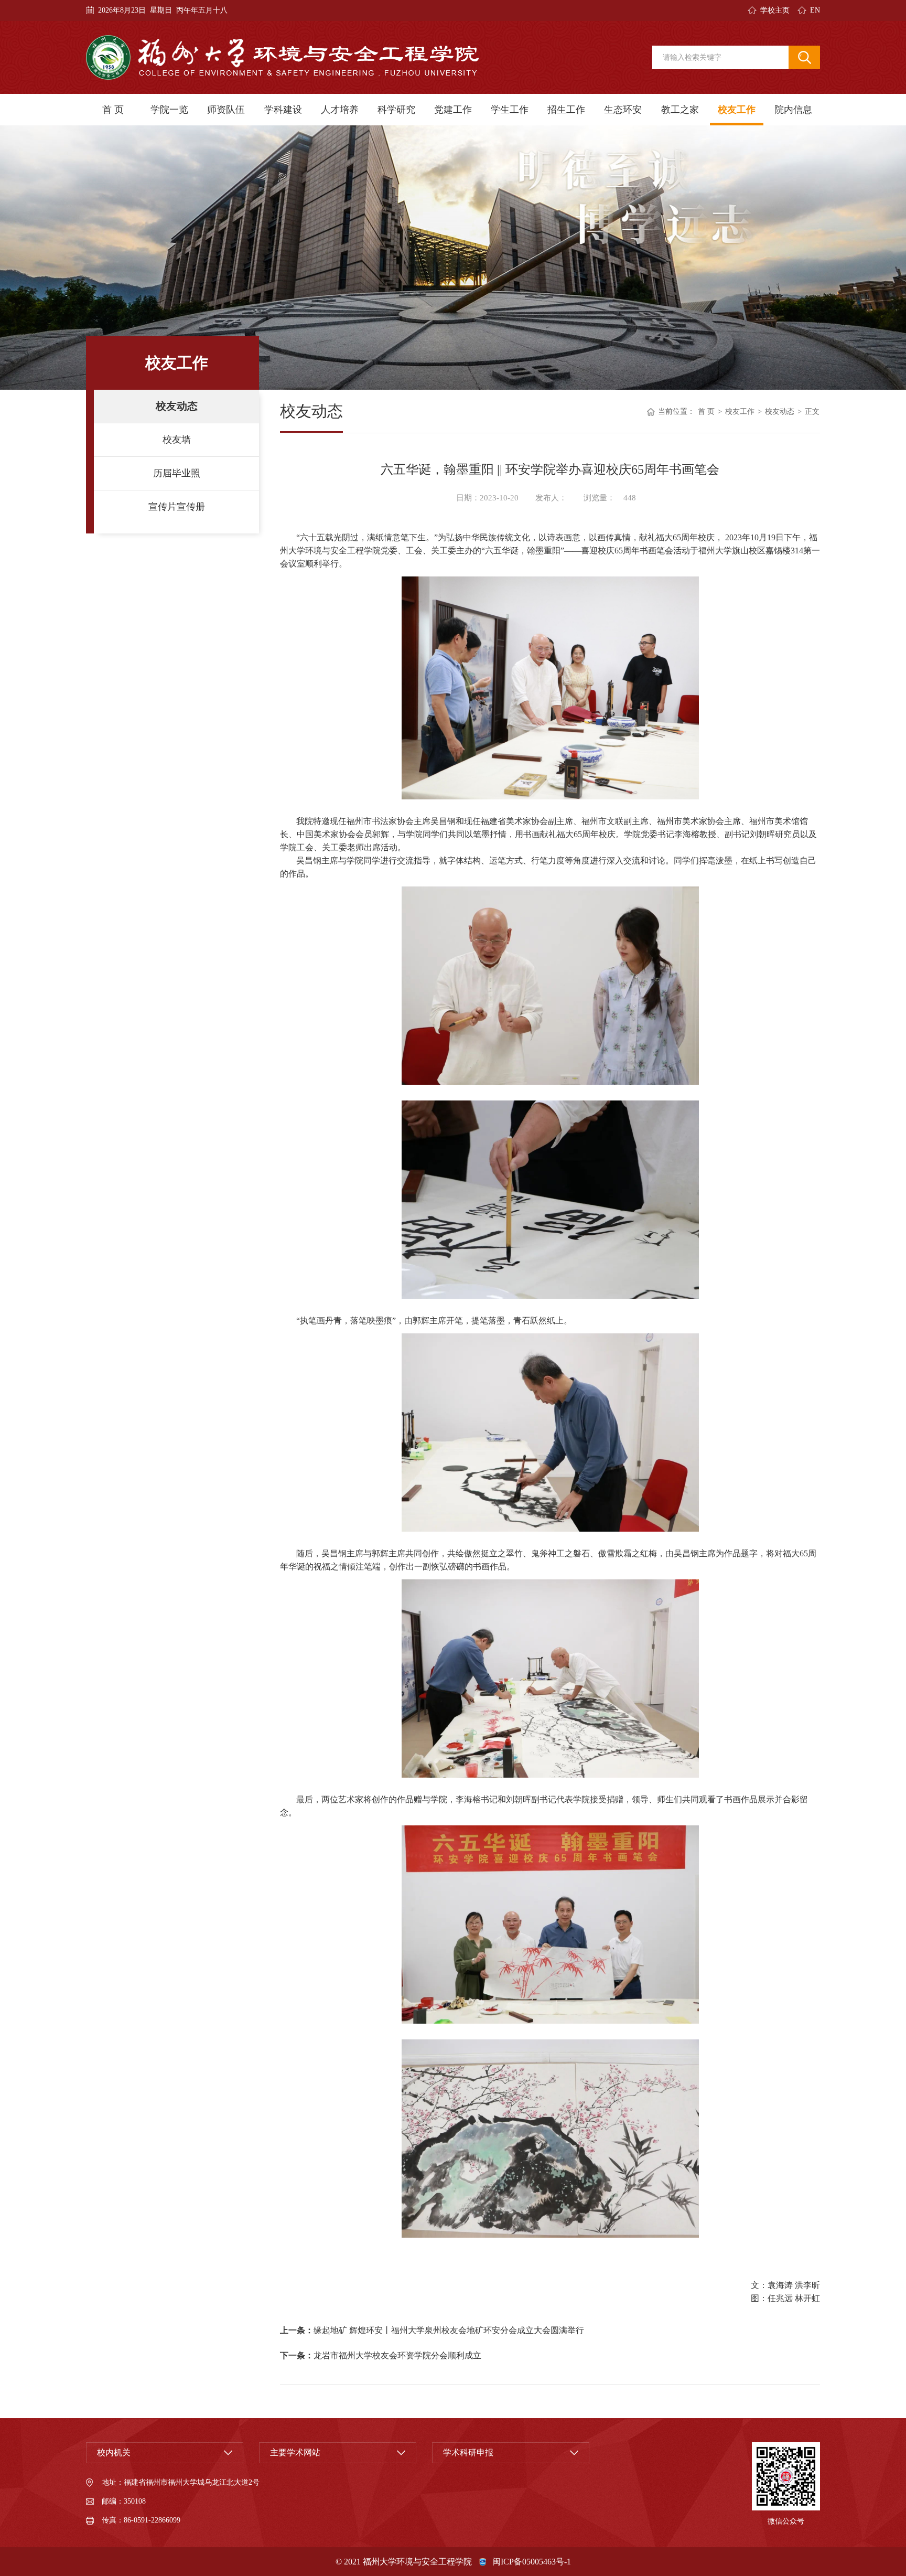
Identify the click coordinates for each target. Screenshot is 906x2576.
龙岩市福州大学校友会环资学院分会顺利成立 (397, 2355)
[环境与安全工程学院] (283, 57)
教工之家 (680, 110)
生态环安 (623, 110)
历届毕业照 (177, 473)
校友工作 (737, 110)
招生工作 (566, 110)
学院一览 (169, 110)
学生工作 (510, 110)
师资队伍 (226, 110)
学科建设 (283, 110)
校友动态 (177, 406)
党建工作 (453, 110)
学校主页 (775, 10)
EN (815, 10)
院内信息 (793, 110)
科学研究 (396, 110)
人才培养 (340, 110)
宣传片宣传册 (177, 507)
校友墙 (177, 440)
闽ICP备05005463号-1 (532, 2562)
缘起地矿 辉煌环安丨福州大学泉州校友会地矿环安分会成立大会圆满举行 (449, 2330)
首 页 (113, 110)
